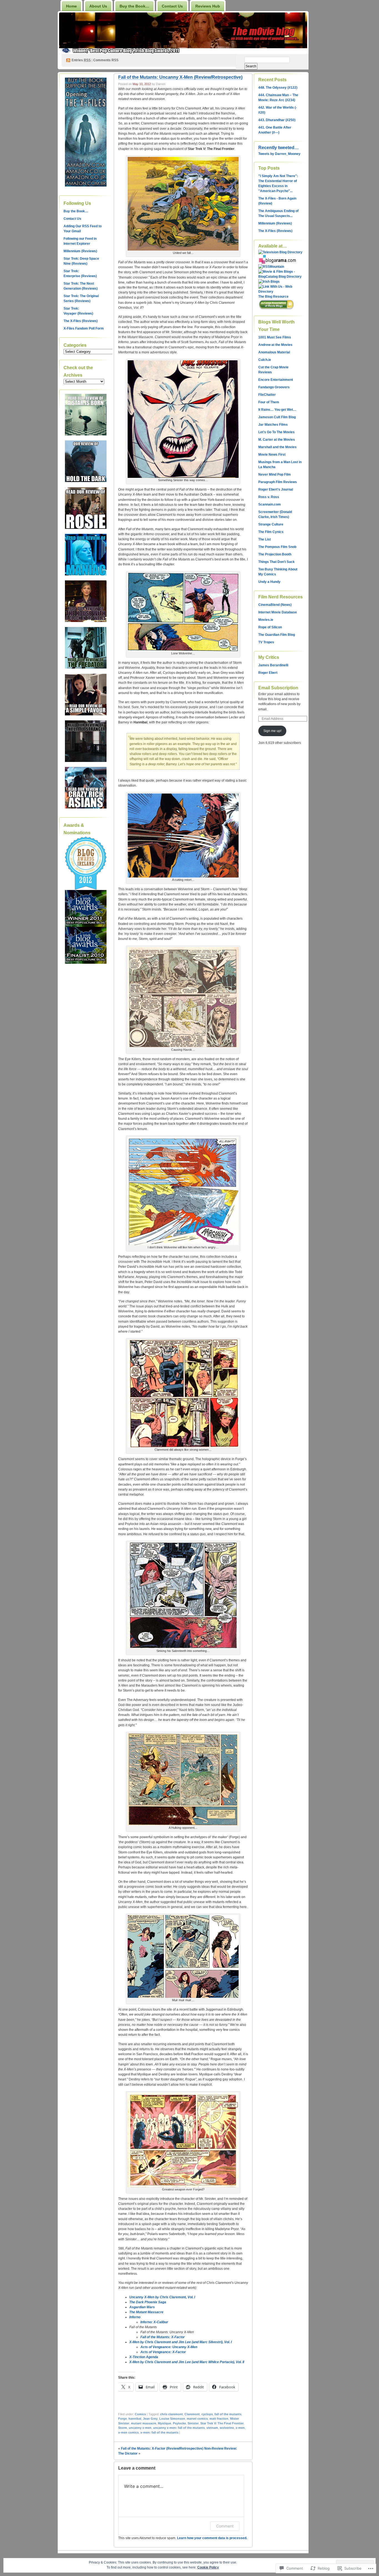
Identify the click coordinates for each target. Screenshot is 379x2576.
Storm (123, 2428)
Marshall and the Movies (277, 447)
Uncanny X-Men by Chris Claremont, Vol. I (162, 2297)
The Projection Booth (275, 554)
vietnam (212, 2428)
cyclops (207, 2414)
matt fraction (219, 2419)
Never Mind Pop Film (275, 475)
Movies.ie (266, 620)
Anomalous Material (274, 352)
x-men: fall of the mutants (159, 2432)
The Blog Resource (273, 297)
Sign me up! (272, 731)
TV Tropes (266, 642)
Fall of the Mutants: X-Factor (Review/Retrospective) (162, 2449)
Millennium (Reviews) (80, 251)
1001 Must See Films (275, 337)
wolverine (227, 2428)
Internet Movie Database (278, 612)
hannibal (135, 2419)
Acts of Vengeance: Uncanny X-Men (169, 2347)
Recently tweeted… (279, 148)
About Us (98, 6)
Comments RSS (106, 60)
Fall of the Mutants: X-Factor (163, 2337)
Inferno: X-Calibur (154, 2322)
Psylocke (179, 2423)
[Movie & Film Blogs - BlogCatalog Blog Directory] (281, 277)
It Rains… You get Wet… (277, 410)
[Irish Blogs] (269, 282)
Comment (225, 2526)
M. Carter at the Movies (277, 440)
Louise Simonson (172, 2419)
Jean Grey (150, 2419)
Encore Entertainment (276, 380)
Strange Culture (271, 524)
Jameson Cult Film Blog (277, 417)
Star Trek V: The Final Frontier (222, 2423)
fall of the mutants (228, 2414)
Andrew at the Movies (275, 345)
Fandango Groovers (274, 387)
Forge (122, 2419)
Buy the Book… (134, 6)
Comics (140, 2414)
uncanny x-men (140, 2428)
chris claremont (171, 2414)
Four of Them (269, 402)
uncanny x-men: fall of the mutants (179, 2428)
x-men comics (128, 2432)
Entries (81, 60)
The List (265, 539)
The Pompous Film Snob (277, 547)
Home (71, 6)
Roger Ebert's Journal (276, 489)
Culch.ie (265, 360)
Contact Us (172, 6)
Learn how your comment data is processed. (212, 2538)
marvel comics (197, 2419)
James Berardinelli (273, 665)
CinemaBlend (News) (275, 605)
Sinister (193, 2423)
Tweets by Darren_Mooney (279, 154)
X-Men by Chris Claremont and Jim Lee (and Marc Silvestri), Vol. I (180, 2342)
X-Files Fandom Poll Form (84, 328)
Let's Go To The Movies (276, 432)
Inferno (135, 2317)
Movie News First (272, 455)
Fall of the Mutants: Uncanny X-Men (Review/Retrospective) (180, 77)
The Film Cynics (271, 532)
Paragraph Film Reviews (278, 482)
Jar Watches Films (273, 425)
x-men (240, 2428)
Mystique (165, 2423)
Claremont (192, 2414)
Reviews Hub (208, 6)
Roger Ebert (268, 673)
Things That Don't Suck (276, 562)
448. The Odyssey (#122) (278, 88)
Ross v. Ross (269, 497)
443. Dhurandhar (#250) (277, 120)
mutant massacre (144, 2423)
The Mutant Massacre (146, 2312)
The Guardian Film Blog (277, 635)
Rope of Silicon (270, 627)
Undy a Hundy (269, 582)
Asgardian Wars (142, 2307)
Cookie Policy (208, 2567)
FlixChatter (267, 395)
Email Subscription (278, 688)
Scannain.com (270, 504)
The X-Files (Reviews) (81, 321)
